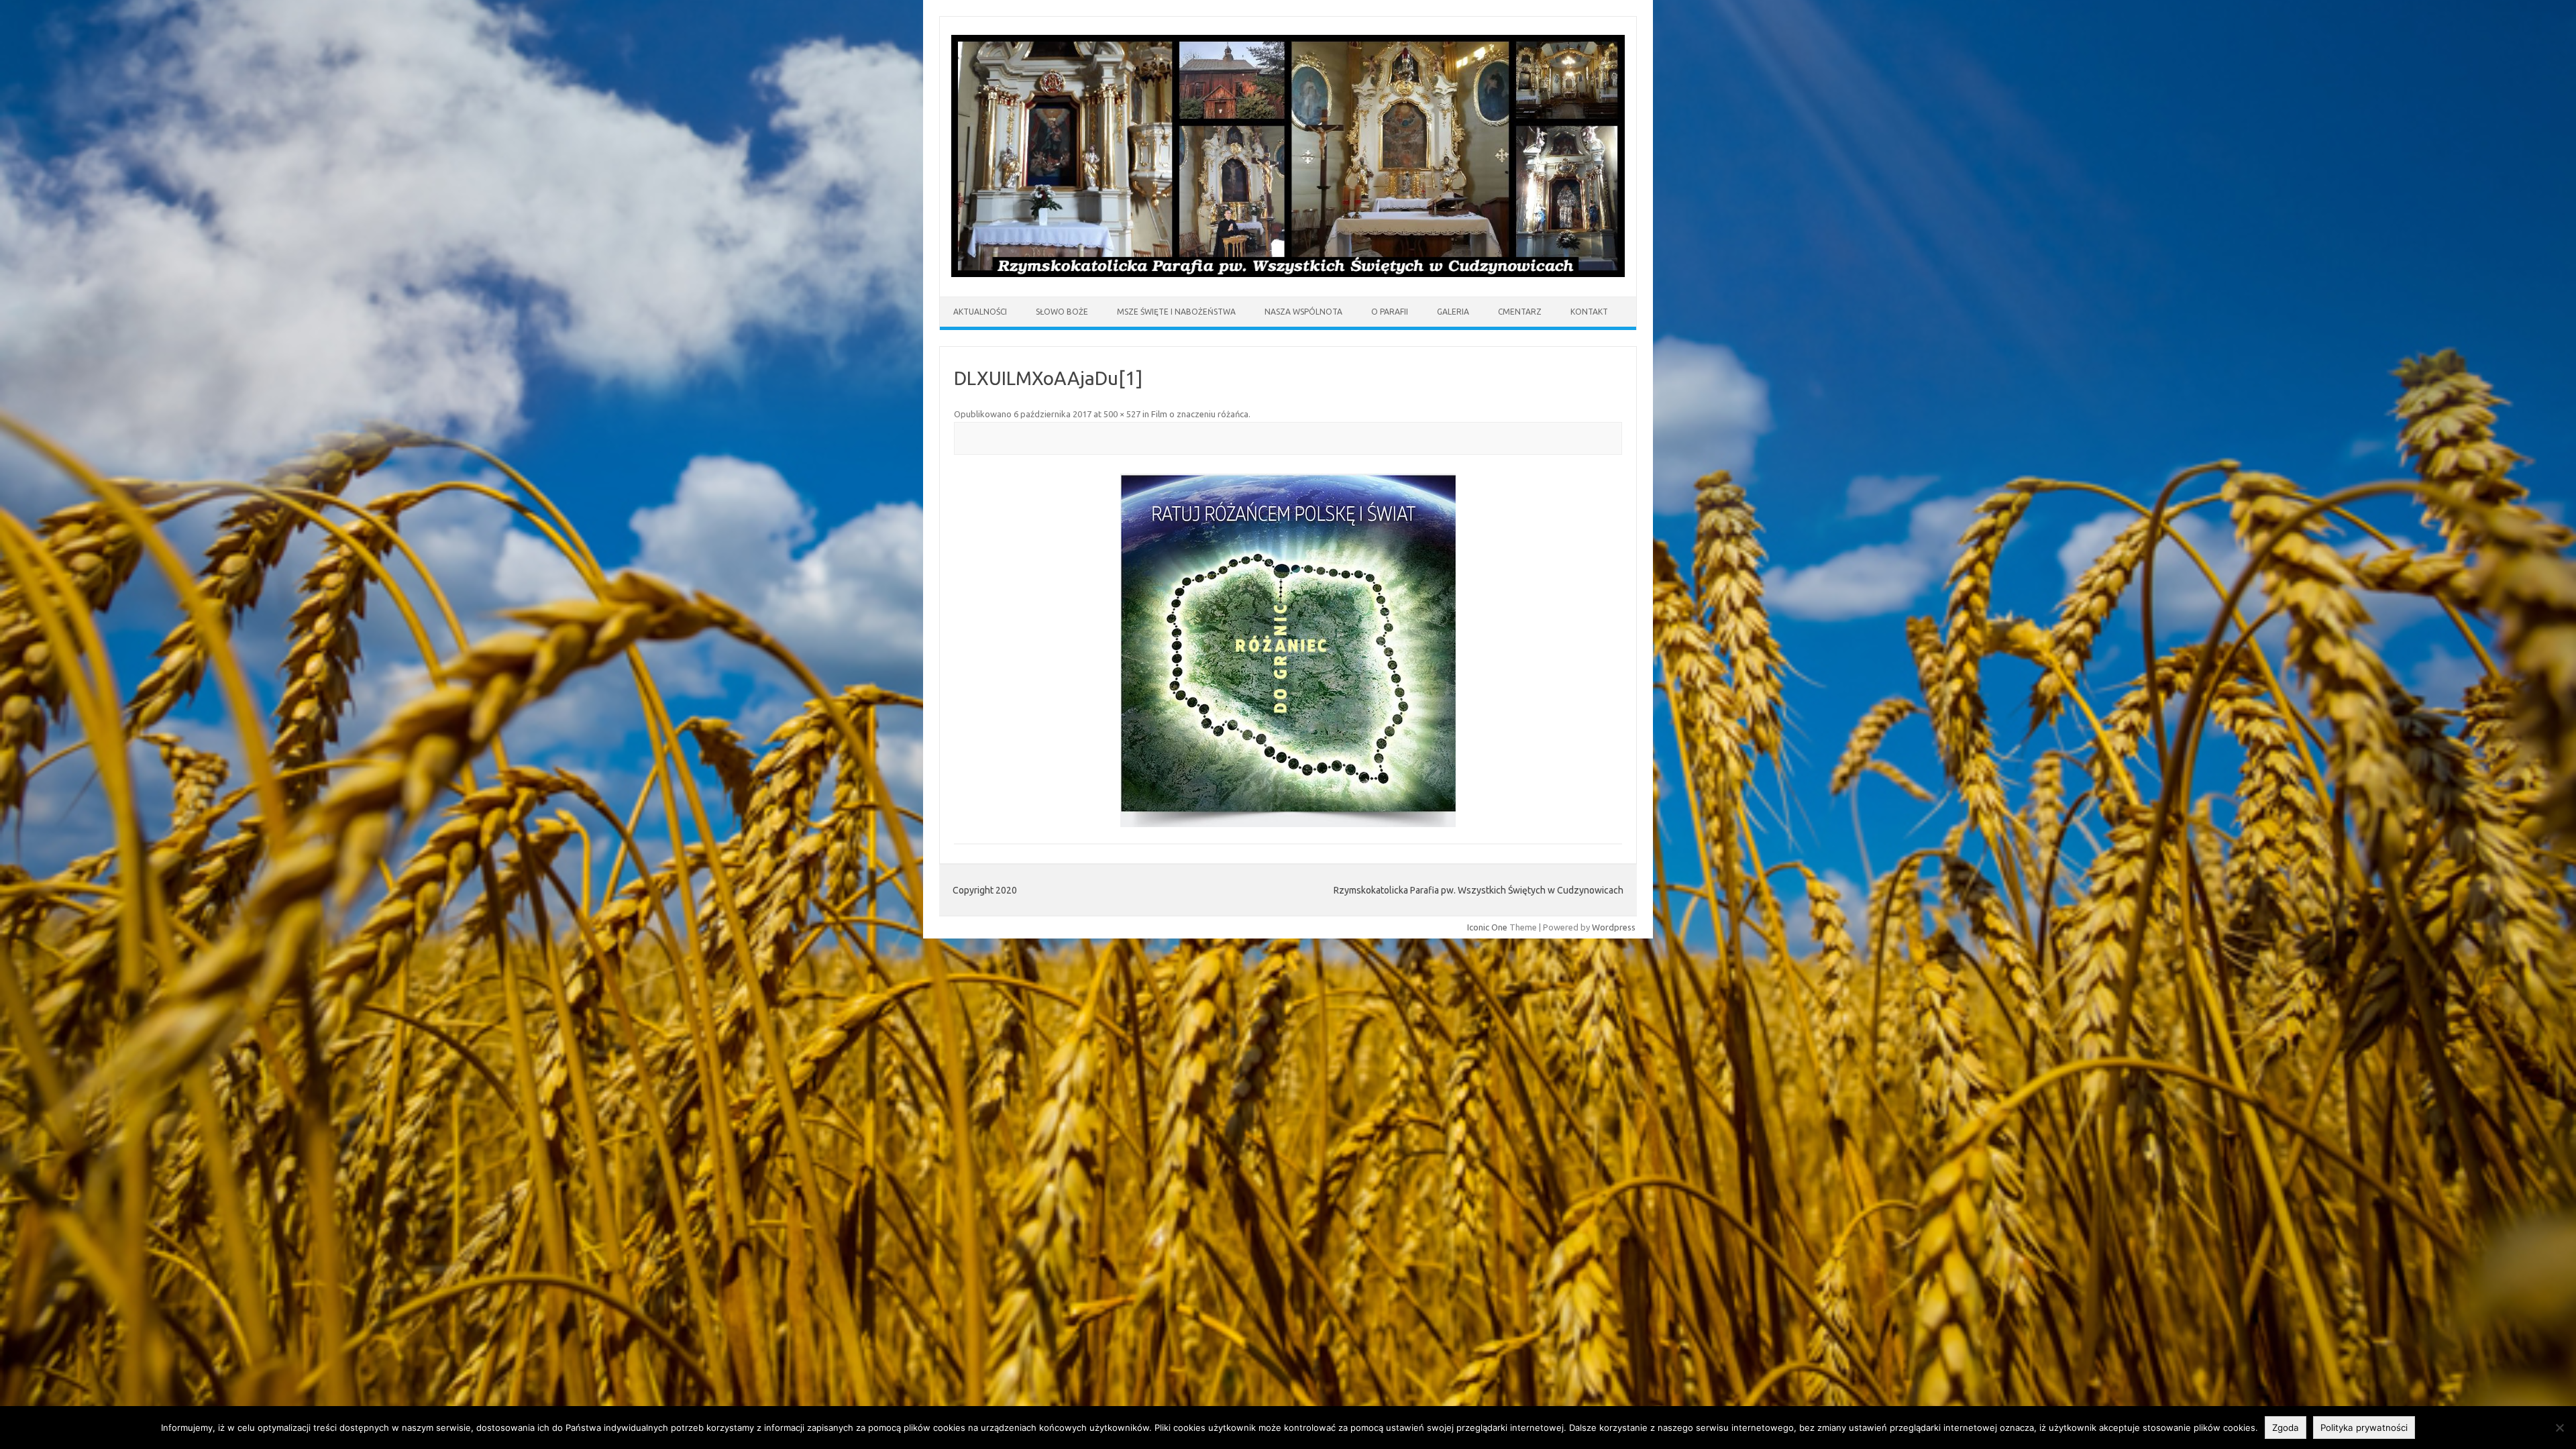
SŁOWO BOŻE (1062, 312)
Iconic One (1487, 927)
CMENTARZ (1520, 312)
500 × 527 (1122, 414)
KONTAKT (1589, 312)
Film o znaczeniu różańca (1200, 414)
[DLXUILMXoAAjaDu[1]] (1288, 650)
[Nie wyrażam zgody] (2559, 1428)
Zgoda (2286, 1428)
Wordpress (1614, 927)
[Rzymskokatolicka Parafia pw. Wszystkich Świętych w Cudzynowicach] (1288, 274)
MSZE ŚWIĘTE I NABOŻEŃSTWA (1176, 312)
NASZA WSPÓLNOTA (1303, 312)
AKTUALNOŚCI (980, 312)
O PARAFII (1390, 312)
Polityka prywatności (2364, 1428)
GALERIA (1453, 312)
